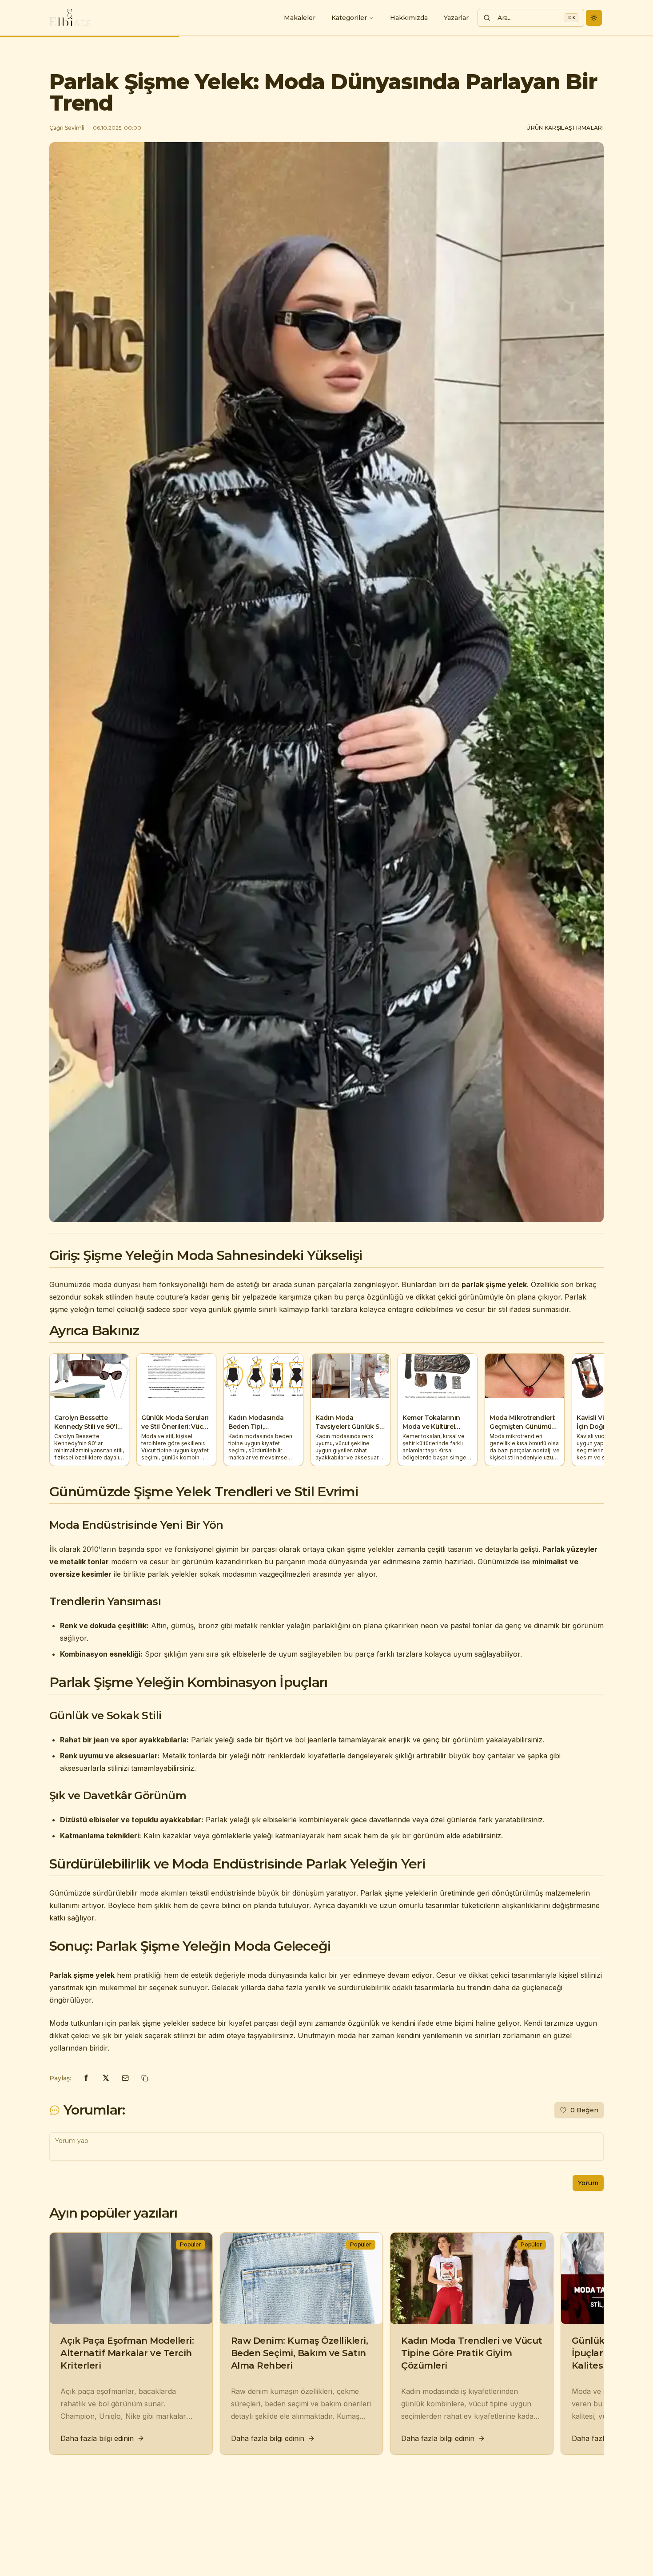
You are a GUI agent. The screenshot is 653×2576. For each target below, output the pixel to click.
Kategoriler (349, 18)
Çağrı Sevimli (67, 128)
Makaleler (300, 18)
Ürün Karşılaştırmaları (565, 128)
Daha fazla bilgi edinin (97, 2438)
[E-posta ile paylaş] (125, 2078)
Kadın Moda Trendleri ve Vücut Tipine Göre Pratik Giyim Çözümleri (472, 2353)
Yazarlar (456, 18)
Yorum (588, 2183)
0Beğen (584, 2110)
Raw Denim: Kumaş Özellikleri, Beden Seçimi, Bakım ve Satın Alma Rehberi (300, 2353)
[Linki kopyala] (145, 2078)
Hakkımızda (409, 18)
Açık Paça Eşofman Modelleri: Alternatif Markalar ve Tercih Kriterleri (127, 2353)
